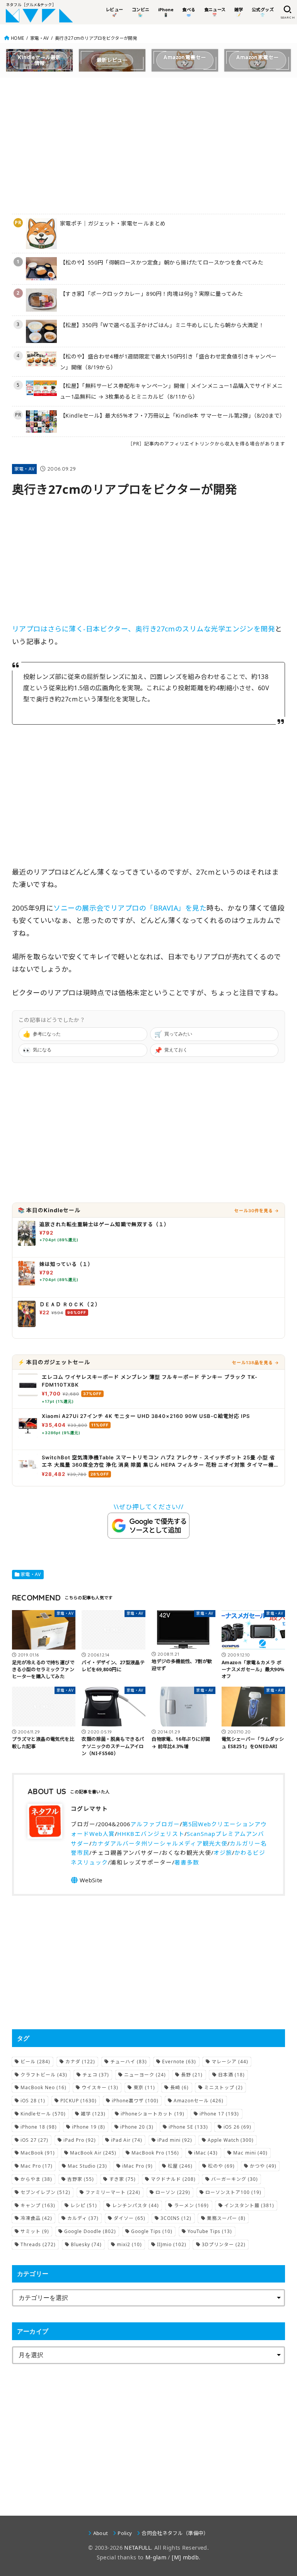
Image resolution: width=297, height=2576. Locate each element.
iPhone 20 (137, 2127)
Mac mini (250, 2153)
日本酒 (231, 2075)
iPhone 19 (89, 2127)
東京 (144, 2087)
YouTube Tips (210, 2231)
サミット (35, 2231)
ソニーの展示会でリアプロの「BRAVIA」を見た (130, 908)
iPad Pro (80, 2140)
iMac (206, 2153)
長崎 (179, 2087)
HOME (17, 38)
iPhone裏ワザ (135, 2101)
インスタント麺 (249, 2205)
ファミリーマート (113, 2192)
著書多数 (187, 1862)
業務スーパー (226, 2218)
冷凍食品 (36, 2218)
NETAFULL (137, 2548)
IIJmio (172, 2244)
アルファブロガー (155, 1824)
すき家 (122, 2179)
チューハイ (129, 2062)
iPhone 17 (219, 2114)
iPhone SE (188, 2127)
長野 (192, 2075)
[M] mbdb (185, 2557)
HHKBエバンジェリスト (151, 1834)
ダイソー (130, 2218)
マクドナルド (173, 2179)
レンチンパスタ (136, 2205)
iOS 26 (237, 2127)
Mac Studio (87, 2166)
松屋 (180, 2166)
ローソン (173, 2192)
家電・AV (39, 38)
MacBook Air (93, 2153)
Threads (38, 2244)
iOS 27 (34, 2140)
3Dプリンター (224, 2244)
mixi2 (129, 2244)
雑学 (93, 2114)
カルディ (83, 2218)
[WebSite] (86, 1880)
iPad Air (127, 2140)
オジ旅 (223, 1853)
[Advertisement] (149, 144)
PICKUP (79, 2101)
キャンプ (38, 2205)
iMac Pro (137, 2166)
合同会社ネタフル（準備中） (175, 2533)
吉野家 (81, 2179)
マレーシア (230, 2062)
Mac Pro (37, 2166)
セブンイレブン (45, 2192)
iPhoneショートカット (153, 2114)
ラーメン (191, 2205)
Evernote (179, 2062)
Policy (125, 2533)
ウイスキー (100, 2087)
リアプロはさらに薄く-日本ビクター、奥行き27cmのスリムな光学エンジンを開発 (144, 629)
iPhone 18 (39, 2127)
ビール (35, 2062)
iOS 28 (33, 2101)
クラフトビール (44, 2075)
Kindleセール (43, 2114)
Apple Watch (231, 2140)
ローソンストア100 (233, 2192)
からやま (36, 2179)
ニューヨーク (145, 2075)
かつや (263, 2166)
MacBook (38, 2153)
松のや (221, 2166)
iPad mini (175, 2140)
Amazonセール (199, 2101)
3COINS (176, 2218)
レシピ (84, 2205)
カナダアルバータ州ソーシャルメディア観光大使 (160, 1843)
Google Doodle (90, 2231)
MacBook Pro (155, 2153)
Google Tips (152, 2231)
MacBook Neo (44, 2087)
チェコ (96, 2075)
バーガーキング (235, 2179)
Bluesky (86, 2244)
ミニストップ (224, 2087)
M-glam (156, 2557)
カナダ (80, 2062)
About (101, 2533)
